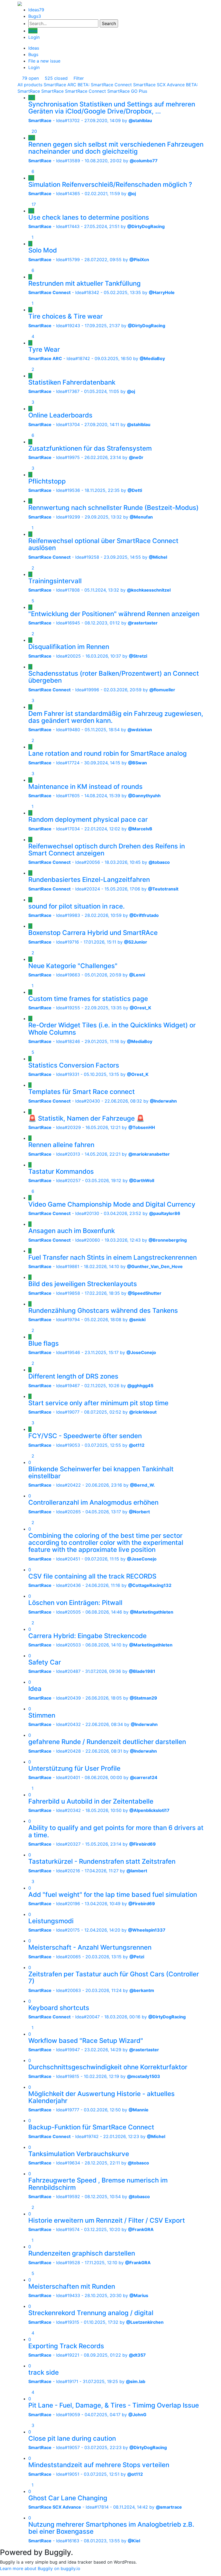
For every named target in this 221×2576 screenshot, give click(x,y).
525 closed (56, 78)
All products (30, 85)
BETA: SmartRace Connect (105, 85)
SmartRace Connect (85, 91)
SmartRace (52, 91)
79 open (30, 78)
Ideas (36, 10)
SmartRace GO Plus (127, 91)
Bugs (35, 16)
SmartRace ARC (60, 85)
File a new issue (44, 61)
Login (34, 37)
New (33, 31)
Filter (78, 78)
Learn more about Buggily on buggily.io (40, 2568)
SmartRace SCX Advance (159, 85)
